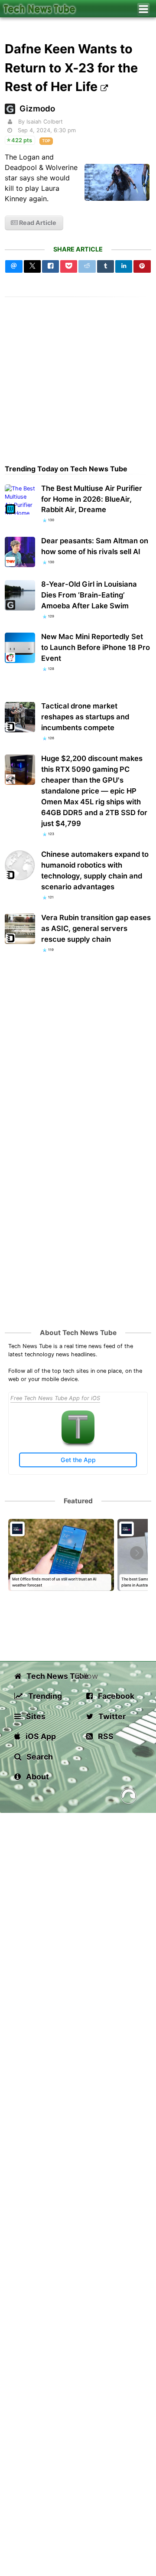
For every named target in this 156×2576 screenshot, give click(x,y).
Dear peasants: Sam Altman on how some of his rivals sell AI (95, 546)
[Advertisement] (78, 375)
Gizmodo (37, 109)
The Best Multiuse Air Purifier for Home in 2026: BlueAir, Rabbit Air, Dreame (92, 499)
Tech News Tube (50, 1676)
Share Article (78, 249)
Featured (78, 1501)
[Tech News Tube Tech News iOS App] (78, 1441)
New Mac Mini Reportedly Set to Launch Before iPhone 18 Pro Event (96, 647)
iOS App (40, 1736)
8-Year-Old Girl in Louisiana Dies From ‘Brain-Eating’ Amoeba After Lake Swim (89, 595)
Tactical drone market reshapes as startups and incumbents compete (85, 717)
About (37, 1777)
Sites (35, 1716)
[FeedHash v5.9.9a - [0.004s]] (129, 1797)
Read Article (37, 223)
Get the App (78, 1460)
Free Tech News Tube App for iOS (55, 1398)
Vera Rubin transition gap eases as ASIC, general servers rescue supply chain (96, 928)
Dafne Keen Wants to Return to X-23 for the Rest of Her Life (71, 67)
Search (39, 1757)
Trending (44, 1696)
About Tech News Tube (78, 1333)
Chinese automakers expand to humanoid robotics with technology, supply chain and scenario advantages (95, 870)
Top (46, 141)
